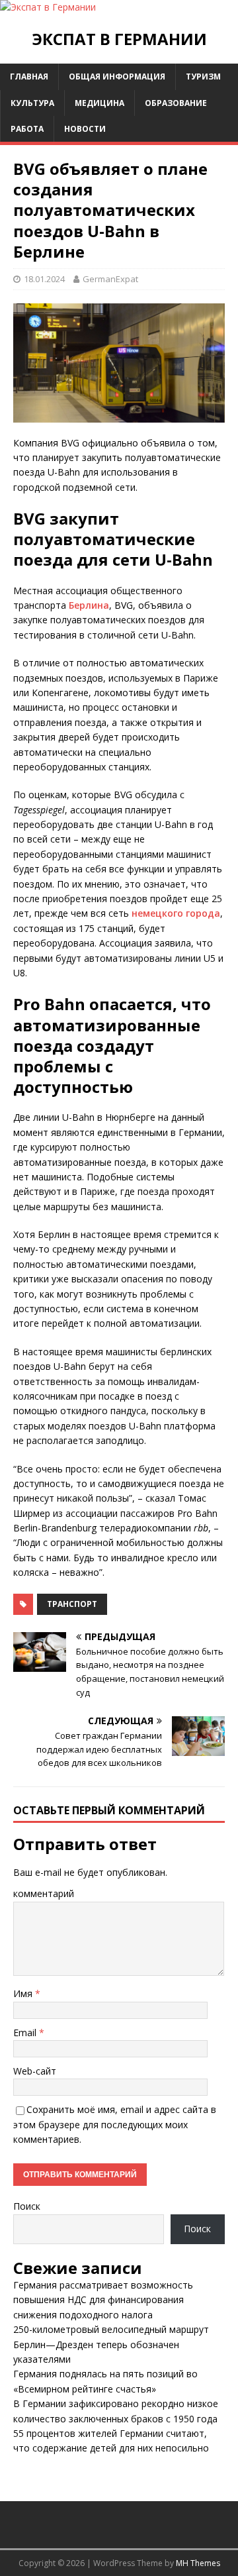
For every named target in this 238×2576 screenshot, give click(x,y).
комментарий (44, 1893)
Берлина (89, 605)
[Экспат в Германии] (48, 7)
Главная (29, 77)
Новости (85, 129)
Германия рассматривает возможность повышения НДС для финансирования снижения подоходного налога (103, 2300)
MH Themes (198, 2563)
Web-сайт (35, 2071)
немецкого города (176, 913)
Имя (24, 1993)
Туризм (203, 77)
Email (26, 2033)
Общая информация (117, 77)
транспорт (72, 1604)
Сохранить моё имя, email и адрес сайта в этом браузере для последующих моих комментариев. (115, 2124)
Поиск (27, 2206)
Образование (176, 103)
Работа (27, 129)
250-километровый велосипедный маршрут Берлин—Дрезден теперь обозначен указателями (111, 2344)
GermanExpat (110, 279)
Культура (32, 103)
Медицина (99, 103)
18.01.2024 (44, 279)
